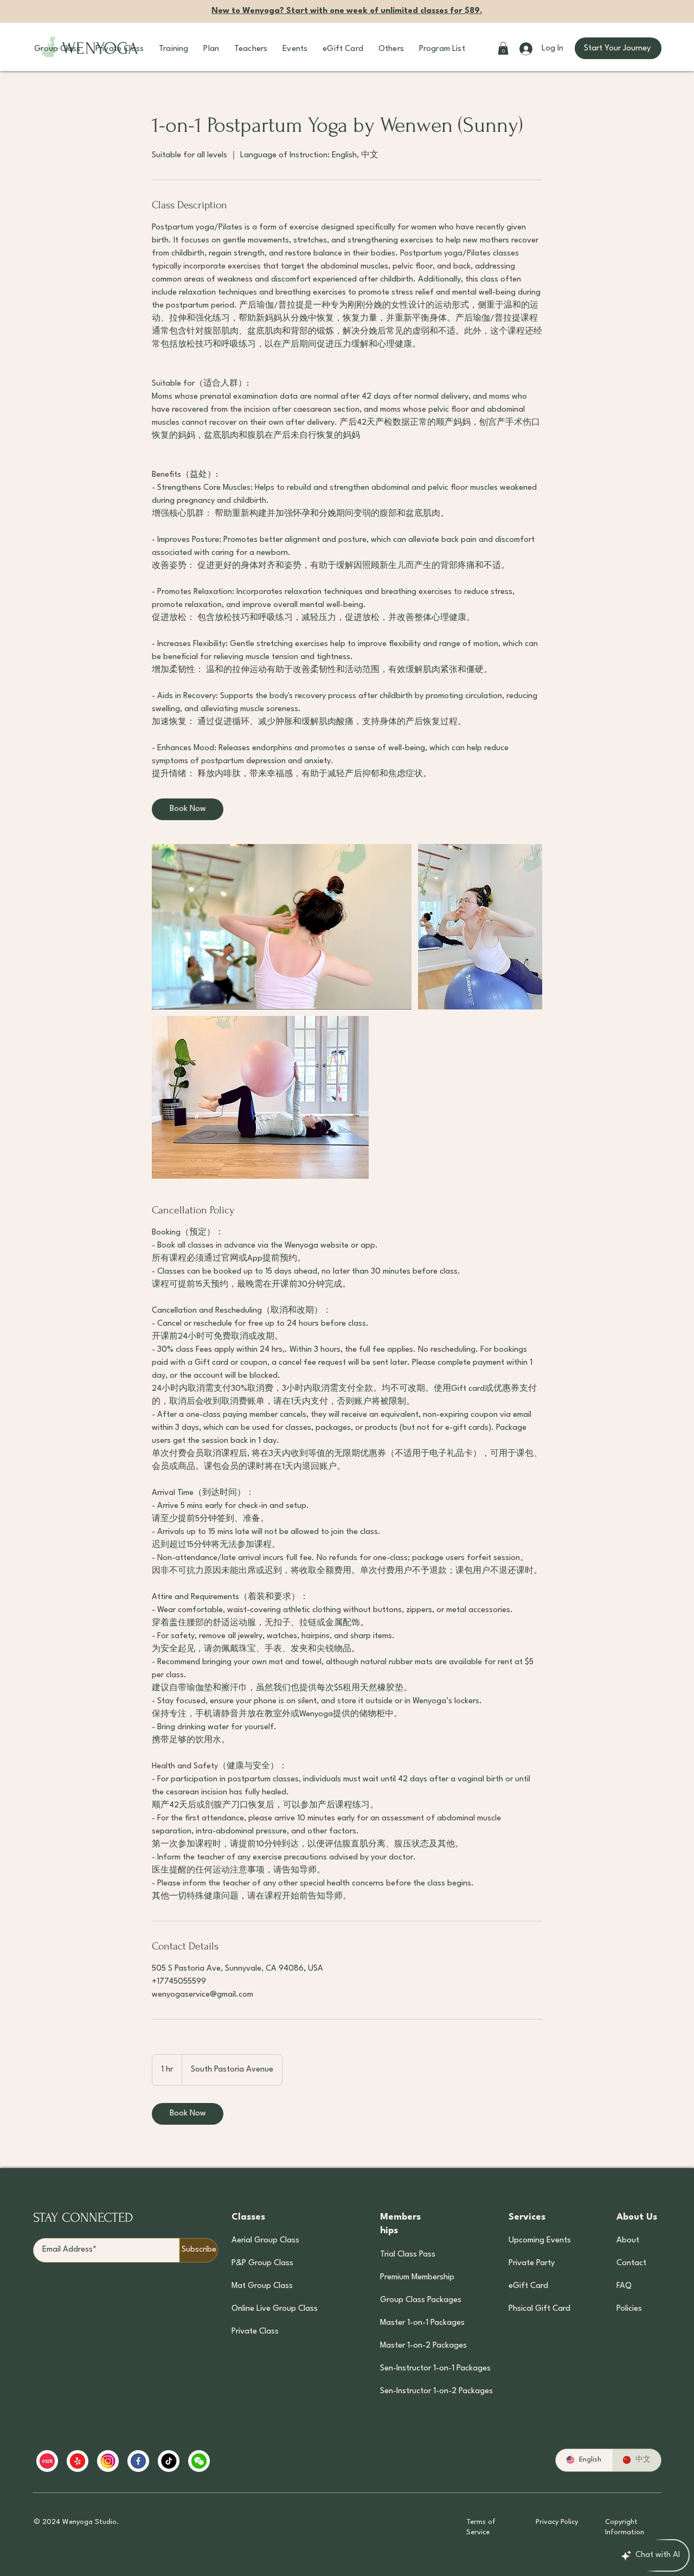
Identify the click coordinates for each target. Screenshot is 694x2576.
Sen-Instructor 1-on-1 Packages (421, 2369)
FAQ (624, 2286)
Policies (629, 2309)
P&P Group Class (262, 2263)
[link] (188, 809)
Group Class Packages (421, 2300)
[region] (245, 2461)
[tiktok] (169, 2461)
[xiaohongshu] (47, 2461)
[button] (57, 49)
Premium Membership (417, 2277)
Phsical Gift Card (539, 2309)
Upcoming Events (539, 2241)
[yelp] (78, 2461)
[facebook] (138, 2461)
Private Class (255, 2332)
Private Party (532, 2263)
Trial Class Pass (408, 2255)
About (628, 2241)
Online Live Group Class (275, 2309)
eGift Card (528, 2286)
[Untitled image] (282, 927)
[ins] (108, 2461)
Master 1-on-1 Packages (421, 2323)
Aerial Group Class (265, 2241)
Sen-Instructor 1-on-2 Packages (421, 2391)
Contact (631, 2263)
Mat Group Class (262, 2286)
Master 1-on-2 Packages (421, 2346)
